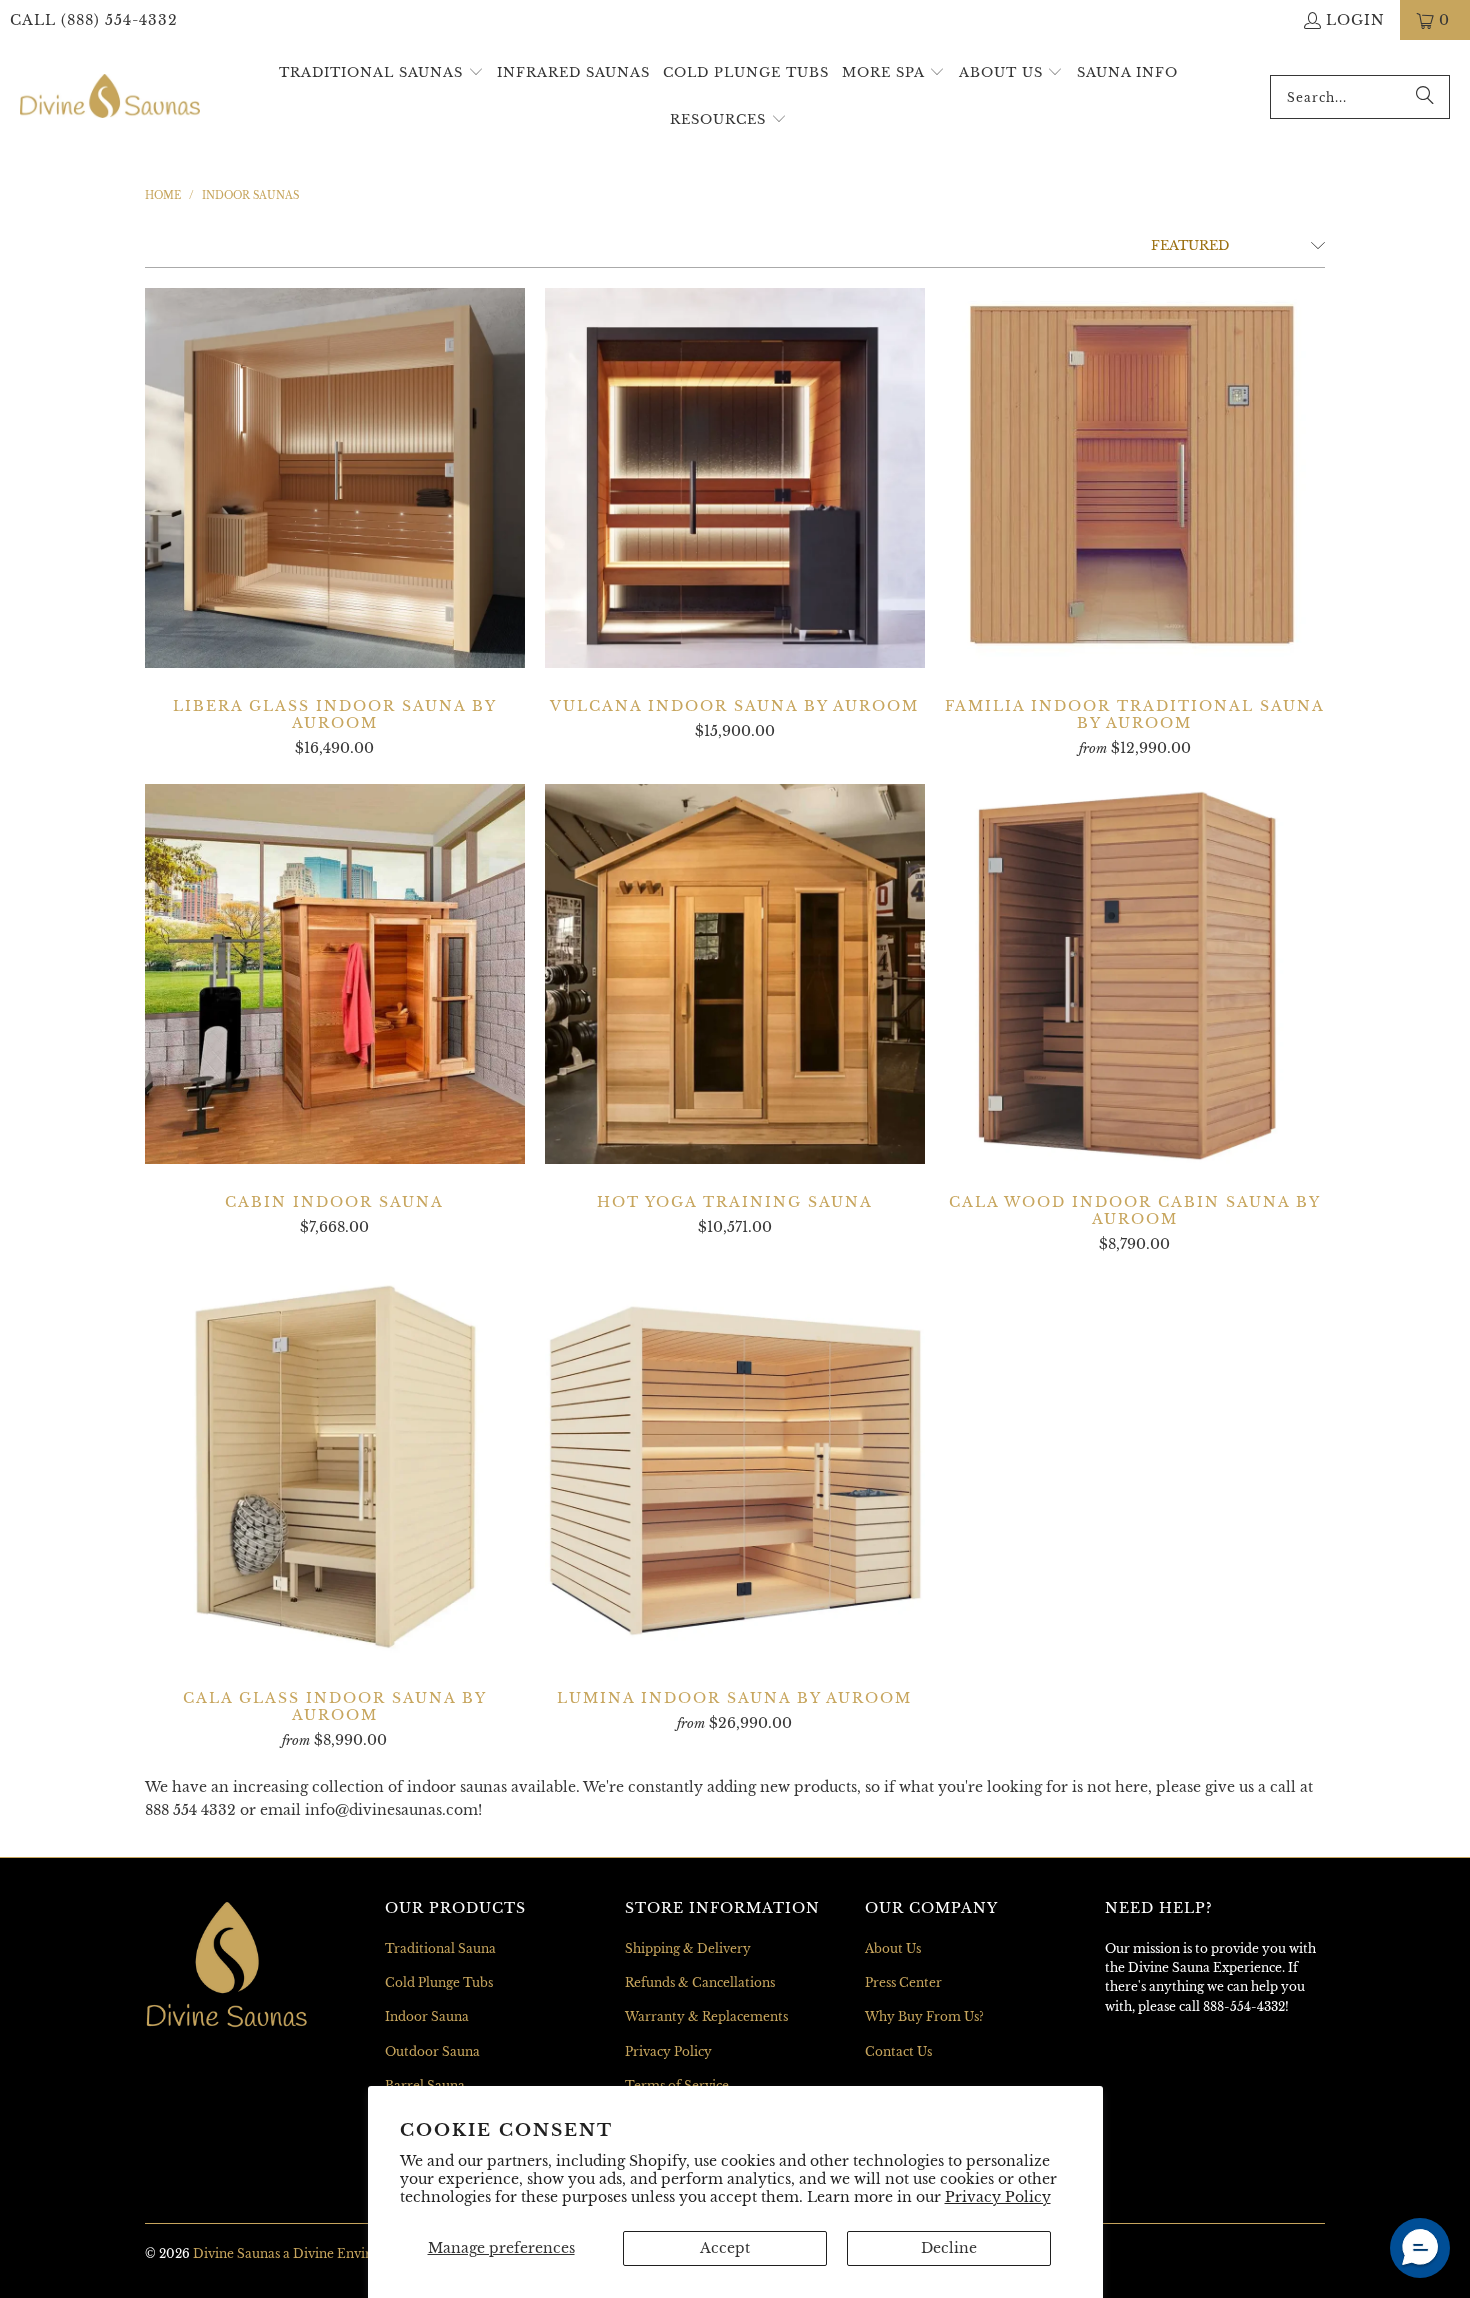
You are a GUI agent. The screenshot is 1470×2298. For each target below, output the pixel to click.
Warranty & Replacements (706, 2016)
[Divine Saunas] (110, 97)
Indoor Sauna (427, 2016)
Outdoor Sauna (432, 2051)
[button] (381, 73)
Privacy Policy (998, 2197)
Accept (725, 2248)
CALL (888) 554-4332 (94, 20)
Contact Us (898, 2051)
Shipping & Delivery (688, 1948)
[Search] (1425, 97)
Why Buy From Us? (924, 2016)
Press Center (903, 1982)
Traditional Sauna (440, 1948)
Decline (949, 2248)
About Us (893, 1948)
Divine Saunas (236, 2253)
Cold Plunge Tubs (439, 1982)
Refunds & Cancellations (700, 1982)
